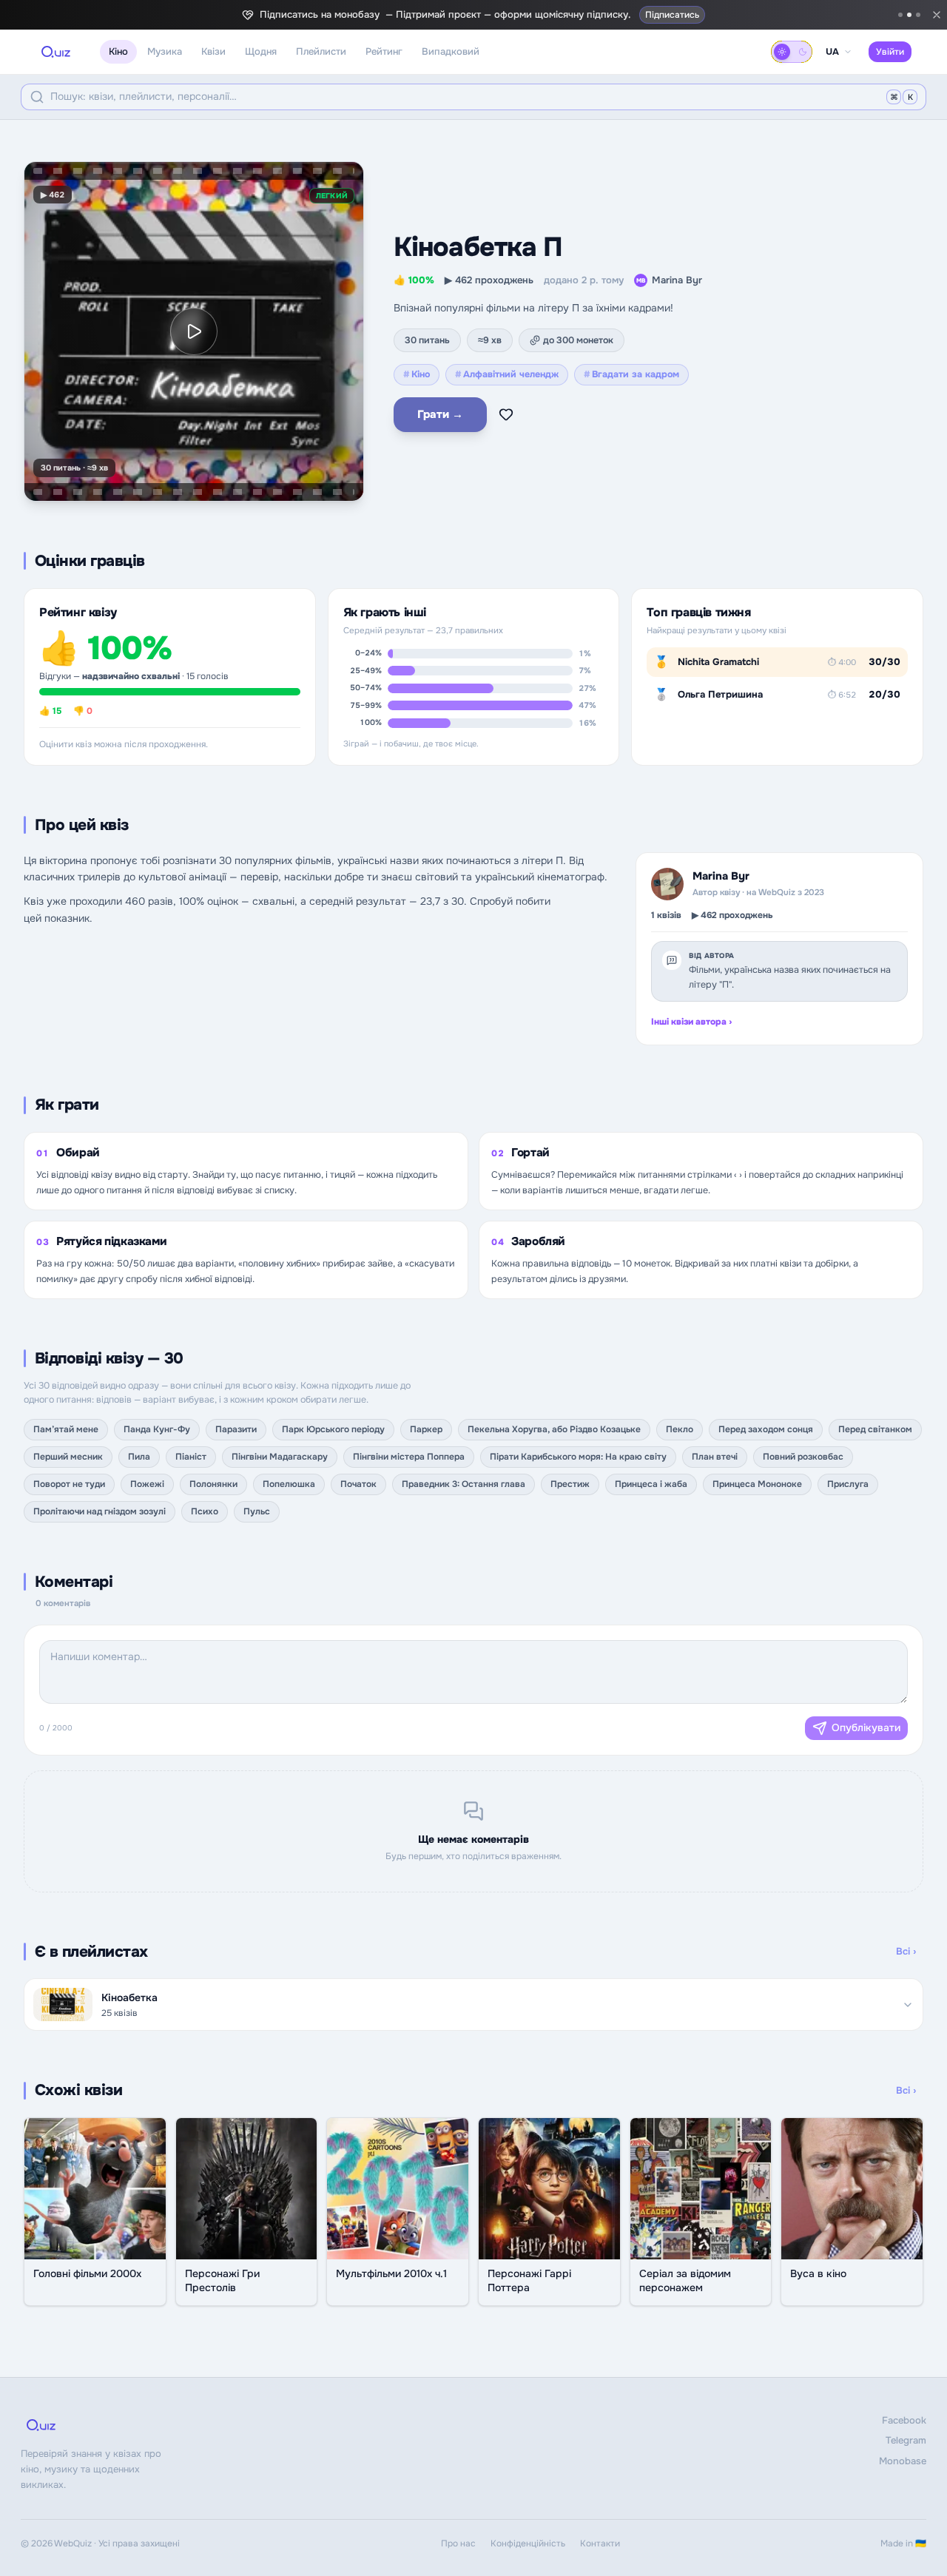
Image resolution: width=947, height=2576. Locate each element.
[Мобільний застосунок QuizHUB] (918, 15)
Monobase (903, 2461)
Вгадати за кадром (631, 374)
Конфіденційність (528, 2543)
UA (832, 52)
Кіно (118, 51)
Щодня (261, 51)
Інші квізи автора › (691, 1022)
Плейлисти (321, 51)
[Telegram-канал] (900, 15)
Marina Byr (669, 280)
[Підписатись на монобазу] (909, 15)
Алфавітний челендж (507, 374)
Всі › (906, 1951)
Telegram (906, 2440)
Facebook (904, 2420)
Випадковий (451, 51)
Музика (165, 51)
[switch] (792, 52)
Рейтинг (384, 51)
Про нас (458, 2543)
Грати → (440, 414)
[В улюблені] (506, 414)
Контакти (600, 2543)
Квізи (213, 51)
